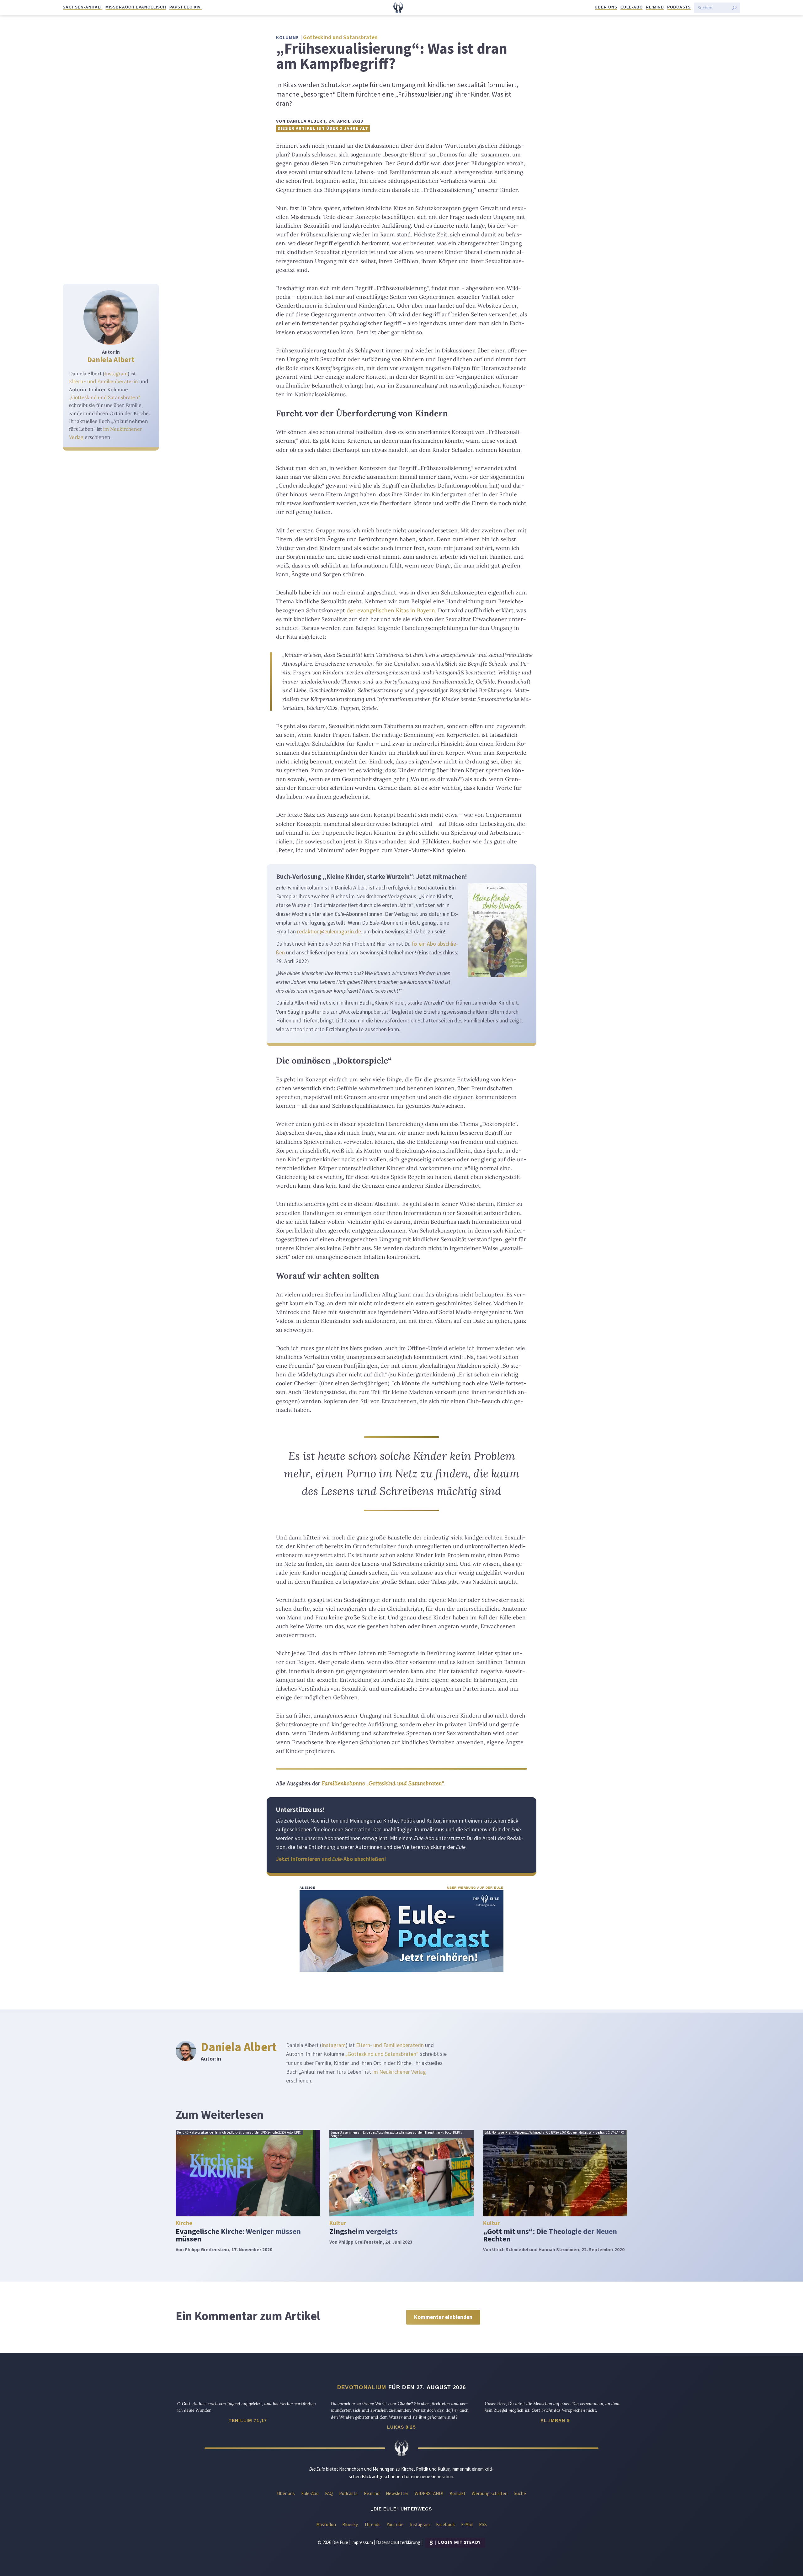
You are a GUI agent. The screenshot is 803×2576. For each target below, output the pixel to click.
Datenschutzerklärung (398, 2542)
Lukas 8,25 (401, 2427)
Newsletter (397, 2493)
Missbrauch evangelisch (136, 7)
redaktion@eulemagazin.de (329, 932)
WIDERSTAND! (429, 2493)
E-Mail (467, 2524)
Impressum (362, 2542)
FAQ (329, 2493)
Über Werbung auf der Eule (475, 1888)
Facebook (445, 2524)
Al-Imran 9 (555, 2420)
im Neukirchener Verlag (399, 2072)
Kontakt (457, 2493)
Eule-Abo (632, 7)
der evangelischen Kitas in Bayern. (391, 610)
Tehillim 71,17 (248, 2420)
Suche (520, 2493)
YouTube (395, 2524)
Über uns (606, 7)
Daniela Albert (111, 359)
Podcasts (679, 7)
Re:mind (655, 7)
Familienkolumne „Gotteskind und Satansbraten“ (383, 1783)
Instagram (116, 373)
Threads (372, 2524)
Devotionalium (362, 2387)
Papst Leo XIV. (186, 7)
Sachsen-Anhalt (82, 7)
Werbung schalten (490, 2493)
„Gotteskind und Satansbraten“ (105, 397)
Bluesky (350, 2524)
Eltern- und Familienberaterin (104, 381)
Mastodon (326, 2524)
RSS (483, 2524)
